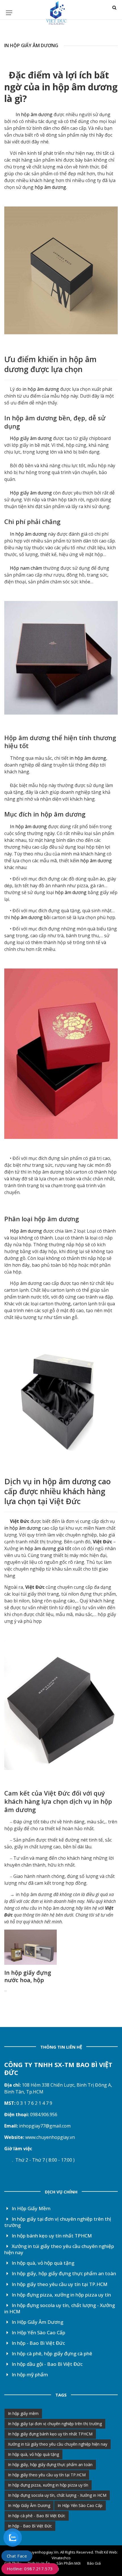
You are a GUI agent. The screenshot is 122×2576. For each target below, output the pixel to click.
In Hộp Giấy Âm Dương (37, 2322)
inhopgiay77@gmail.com (45, 2126)
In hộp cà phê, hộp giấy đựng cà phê (51, 2353)
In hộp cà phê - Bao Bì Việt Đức (37, 2516)
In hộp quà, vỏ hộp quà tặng (42, 2263)
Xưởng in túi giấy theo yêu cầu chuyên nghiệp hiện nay (59, 2249)
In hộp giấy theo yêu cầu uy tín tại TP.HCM (59, 2284)
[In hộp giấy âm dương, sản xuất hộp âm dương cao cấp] (61, 270)
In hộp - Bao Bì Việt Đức (38, 2343)
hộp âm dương (50, 187)
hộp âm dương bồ (30, 917)
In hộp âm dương (33, 114)
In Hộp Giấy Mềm (30, 2208)
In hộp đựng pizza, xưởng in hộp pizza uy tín (61, 2295)
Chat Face (17, 2556)
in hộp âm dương (80, 87)
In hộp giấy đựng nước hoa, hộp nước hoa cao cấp (29, 1980)
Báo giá (94, 2563)
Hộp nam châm (25, 568)
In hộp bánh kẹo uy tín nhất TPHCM (51, 2236)
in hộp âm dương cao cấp (57, 1486)
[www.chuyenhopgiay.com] (25, 2137)
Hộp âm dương (27, 738)
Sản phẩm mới (69, 2563)
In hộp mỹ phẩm (29, 2374)
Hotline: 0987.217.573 (30, 2569)
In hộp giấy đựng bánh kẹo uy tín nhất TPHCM (50, 2434)
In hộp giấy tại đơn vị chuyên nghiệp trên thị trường (58, 2222)
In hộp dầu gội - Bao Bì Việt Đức (47, 2364)
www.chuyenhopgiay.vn (50, 2137)
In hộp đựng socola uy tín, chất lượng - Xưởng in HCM (60, 2308)
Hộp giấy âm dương (31, 438)
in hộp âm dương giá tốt (45, 1548)
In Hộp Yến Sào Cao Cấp (38, 2332)
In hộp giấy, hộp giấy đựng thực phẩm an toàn (63, 2273)
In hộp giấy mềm (23, 2413)
